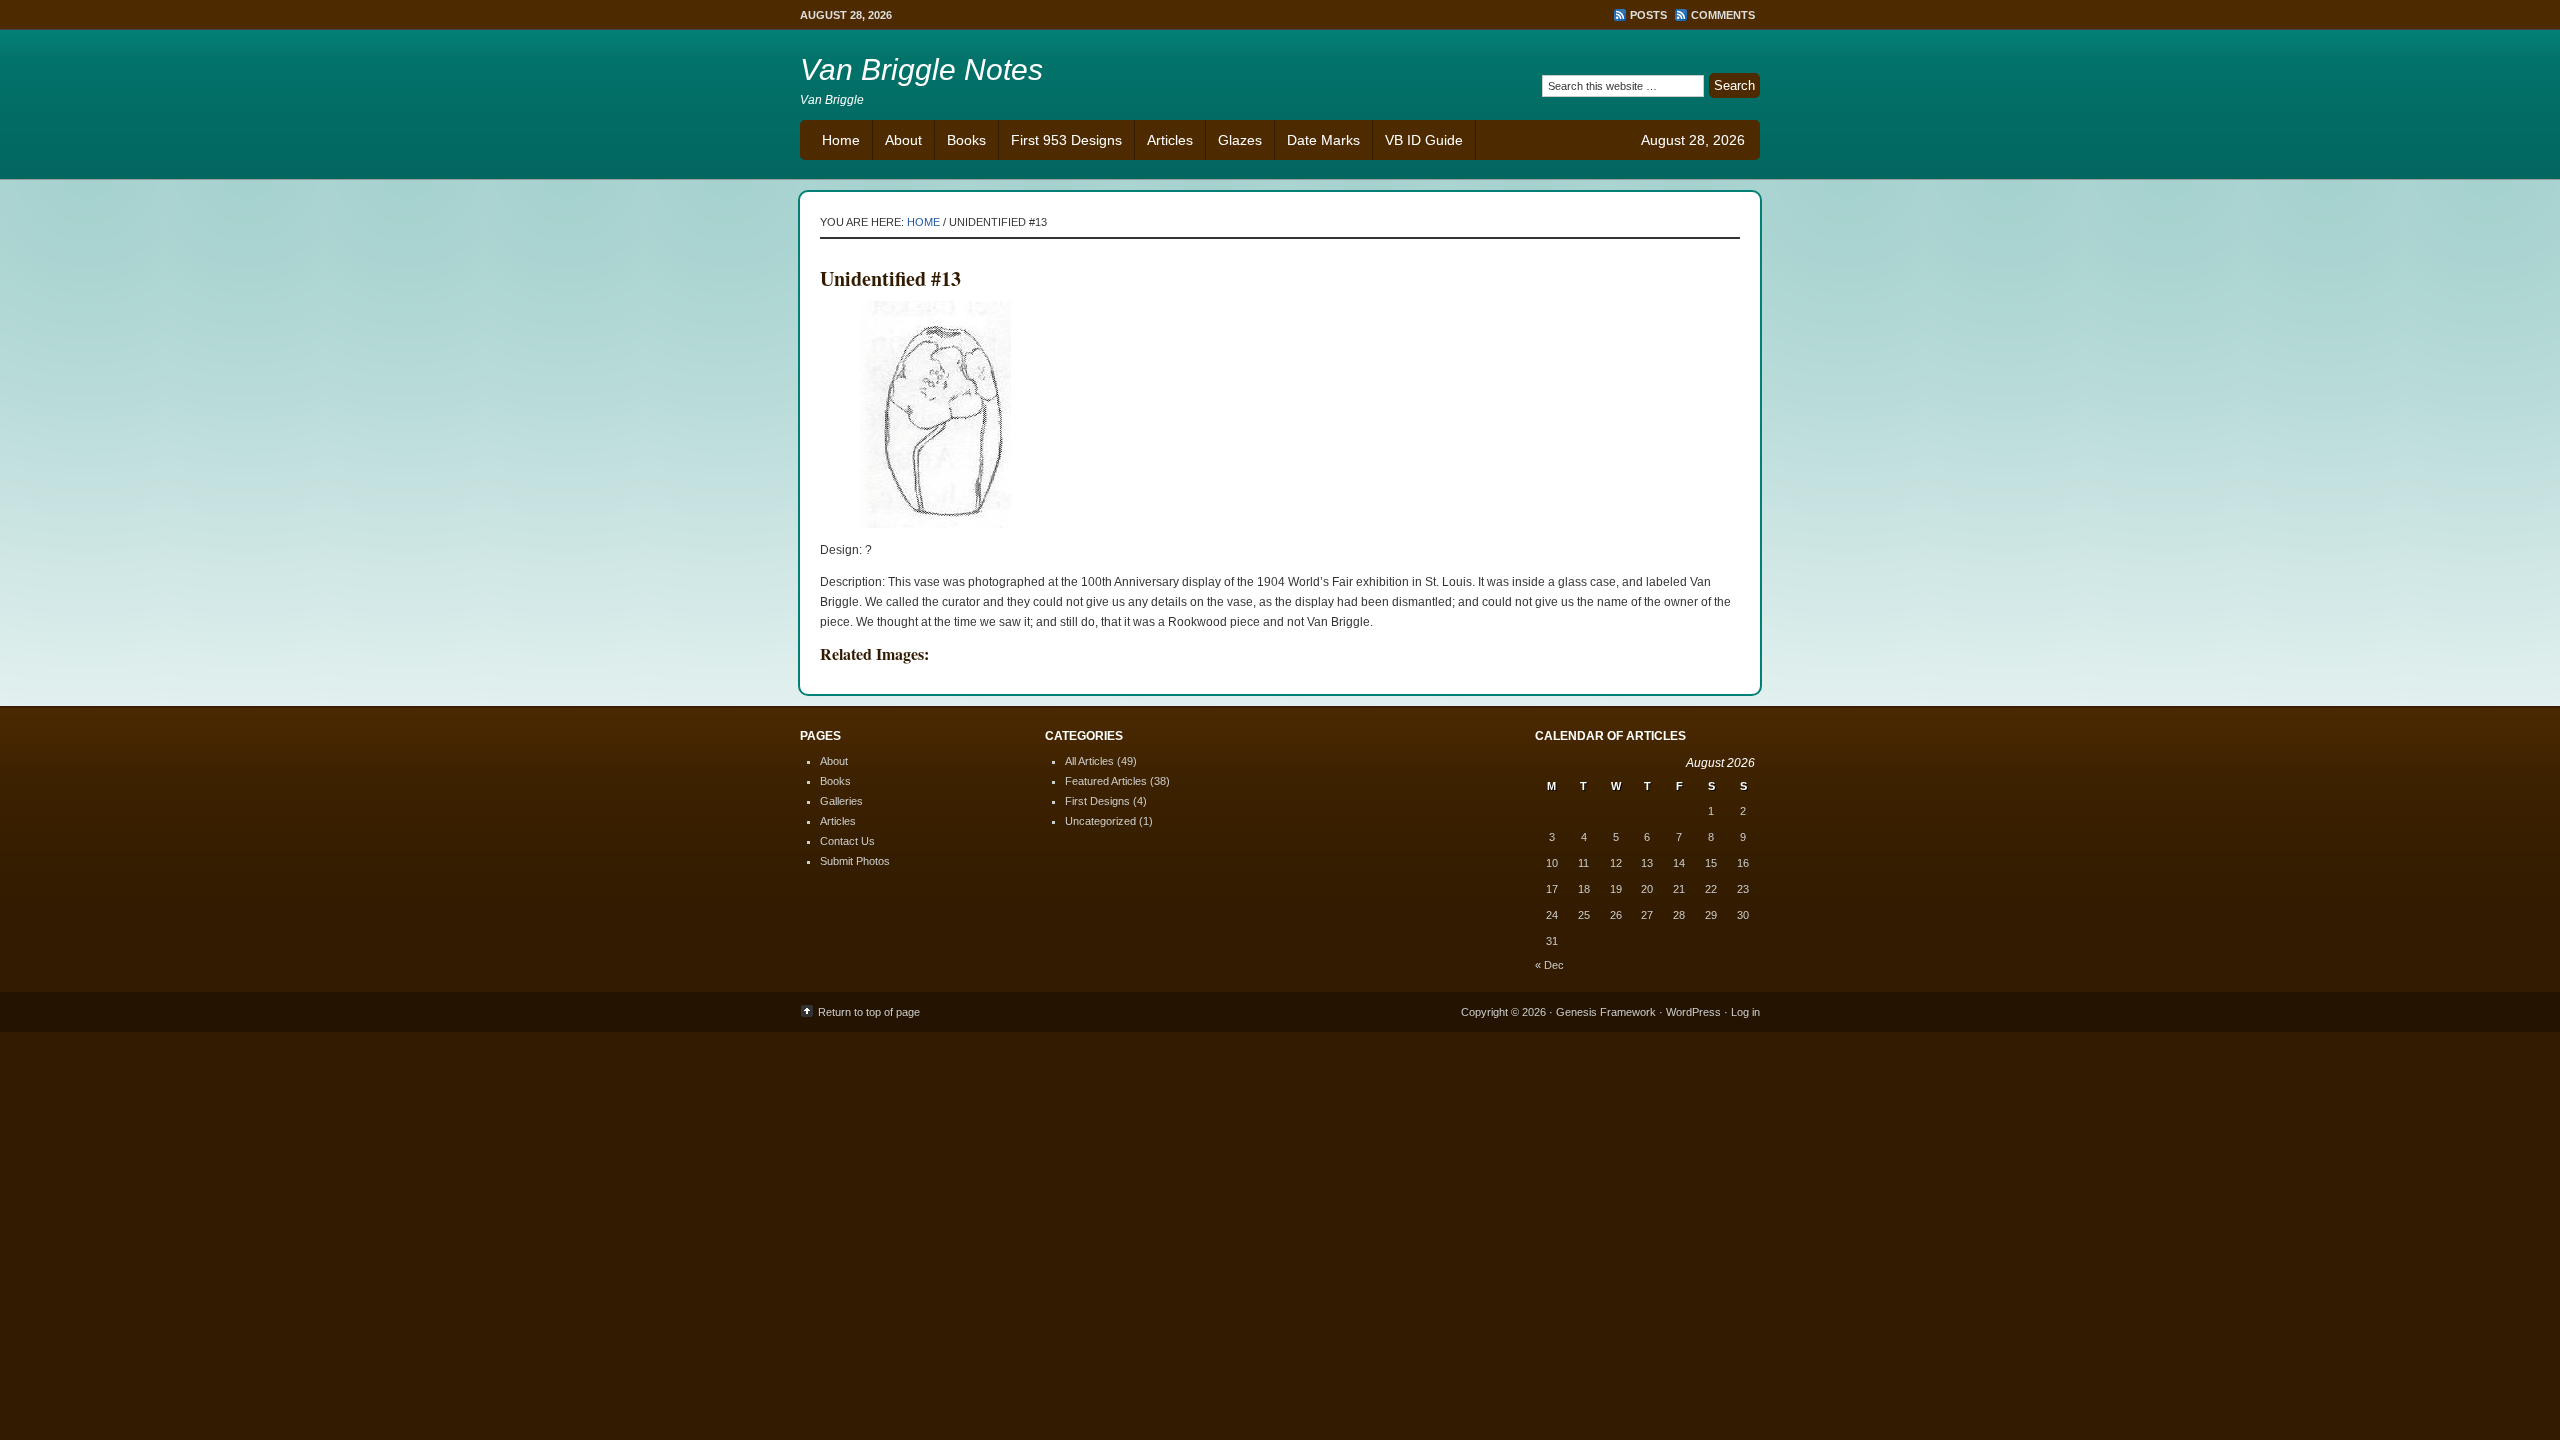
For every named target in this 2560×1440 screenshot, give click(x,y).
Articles (1170, 140)
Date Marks (1323, 140)
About (903, 140)
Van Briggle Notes (921, 69)
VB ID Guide (1424, 140)
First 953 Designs (1066, 140)
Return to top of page (869, 1012)
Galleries (841, 801)
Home (841, 140)
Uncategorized (1100, 821)
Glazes (1240, 140)
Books (966, 140)
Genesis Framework (1606, 1012)
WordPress (1693, 1012)
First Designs (1097, 801)
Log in (1745, 1012)
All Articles (1089, 761)
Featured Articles (1106, 781)
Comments (1723, 15)
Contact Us (847, 841)
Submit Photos (855, 861)
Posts (1648, 15)
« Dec (1549, 965)
